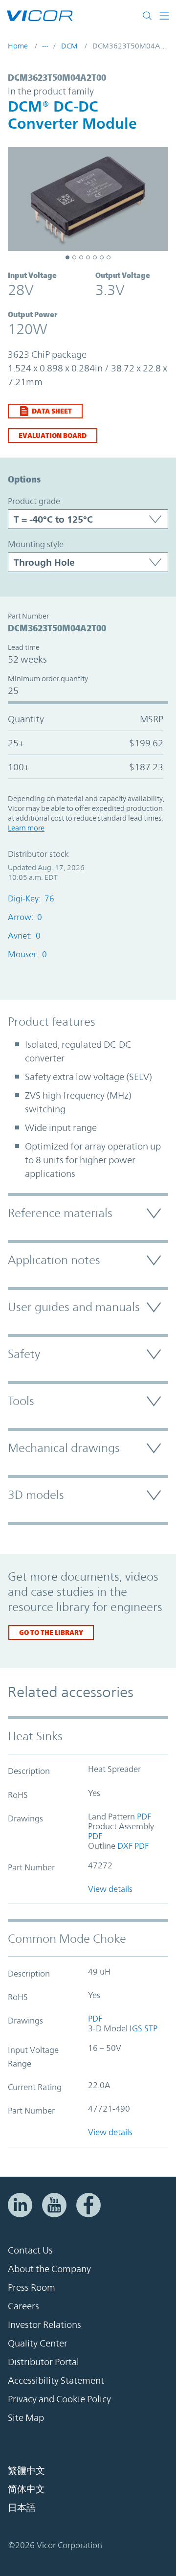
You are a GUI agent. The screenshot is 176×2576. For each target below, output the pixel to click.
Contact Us (30, 2250)
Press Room (32, 2287)
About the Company (49, 2269)
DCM (69, 46)
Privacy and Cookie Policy (59, 2399)
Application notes (54, 1260)
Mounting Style (36, 544)
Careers (23, 2306)
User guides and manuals (74, 1307)
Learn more (26, 828)
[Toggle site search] (149, 16)
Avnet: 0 (24, 936)
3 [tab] (81, 257)
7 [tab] (109, 257)
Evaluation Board (53, 435)
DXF (124, 1846)
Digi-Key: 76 (31, 898)
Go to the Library (51, 1632)
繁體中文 (26, 2470)
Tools (21, 1401)
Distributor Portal (44, 2362)
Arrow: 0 (25, 917)
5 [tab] (95, 257)
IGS (135, 2028)
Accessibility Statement (56, 2380)
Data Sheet (52, 411)
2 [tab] (74, 257)
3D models (36, 1495)
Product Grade (34, 501)
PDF (143, 1817)
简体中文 (26, 2489)
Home (18, 46)
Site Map (26, 2417)
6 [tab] (102, 257)
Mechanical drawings (64, 1448)
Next (156, 201)
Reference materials (60, 1213)
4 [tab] (88, 257)
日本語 (22, 2507)
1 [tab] (67, 257)
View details (110, 1889)
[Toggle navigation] (164, 16)
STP (151, 2028)
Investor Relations (44, 2324)
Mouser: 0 (27, 954)
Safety (24, 1354)
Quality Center (38, 2343)
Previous (20, 201)
